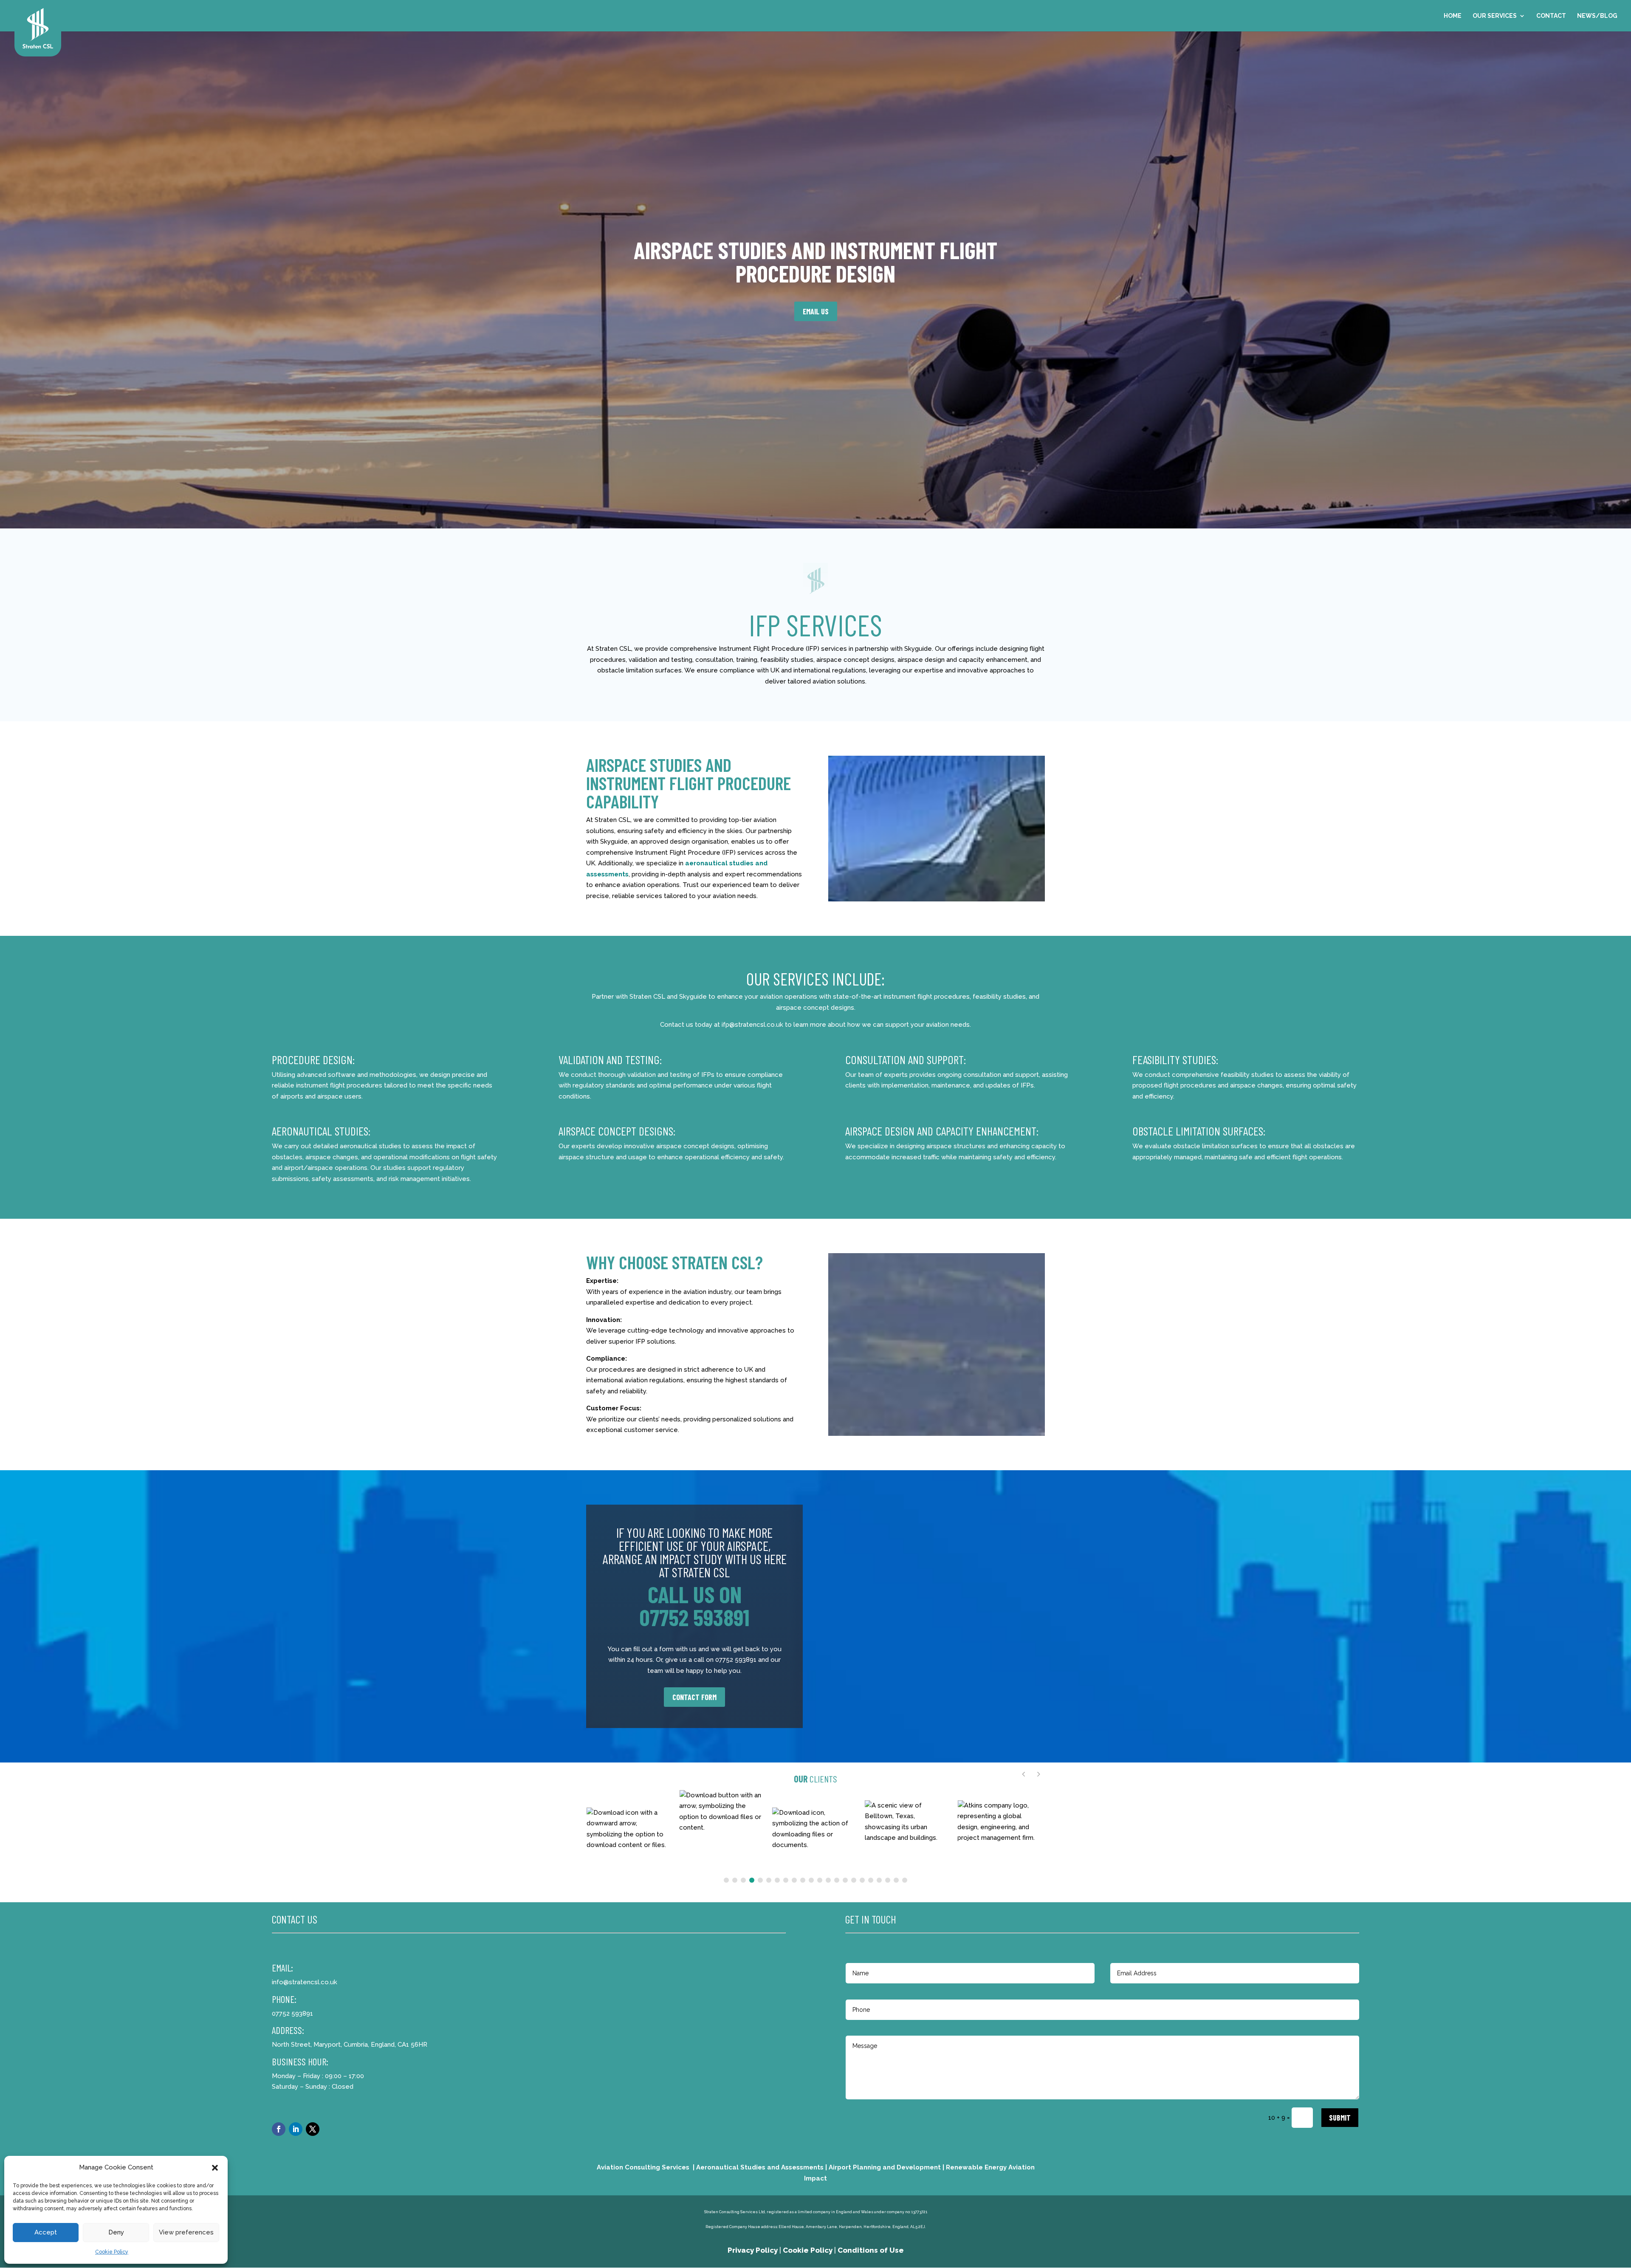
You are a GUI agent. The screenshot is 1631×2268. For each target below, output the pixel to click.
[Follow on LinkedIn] (296, 2129)
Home (1453, 16)
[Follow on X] (313, 2129)
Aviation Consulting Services (643, 2167)
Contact (1551, 16)
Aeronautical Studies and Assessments (760, 2167)
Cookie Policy (112, 2252)
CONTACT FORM (694, 1697)
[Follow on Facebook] (279, 2129)
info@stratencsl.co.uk (305, 1982)
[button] (215, 2168)
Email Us (816, 311)
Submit (1340, 2118)
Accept (46, 2232)
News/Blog (1597, 16)
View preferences (186, 2232)
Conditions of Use (871, 2250)
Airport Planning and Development (885, 2167)
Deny (116, 2232)
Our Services (1495, 16)
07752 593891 (694, 1617)
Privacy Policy (753, 2250)
